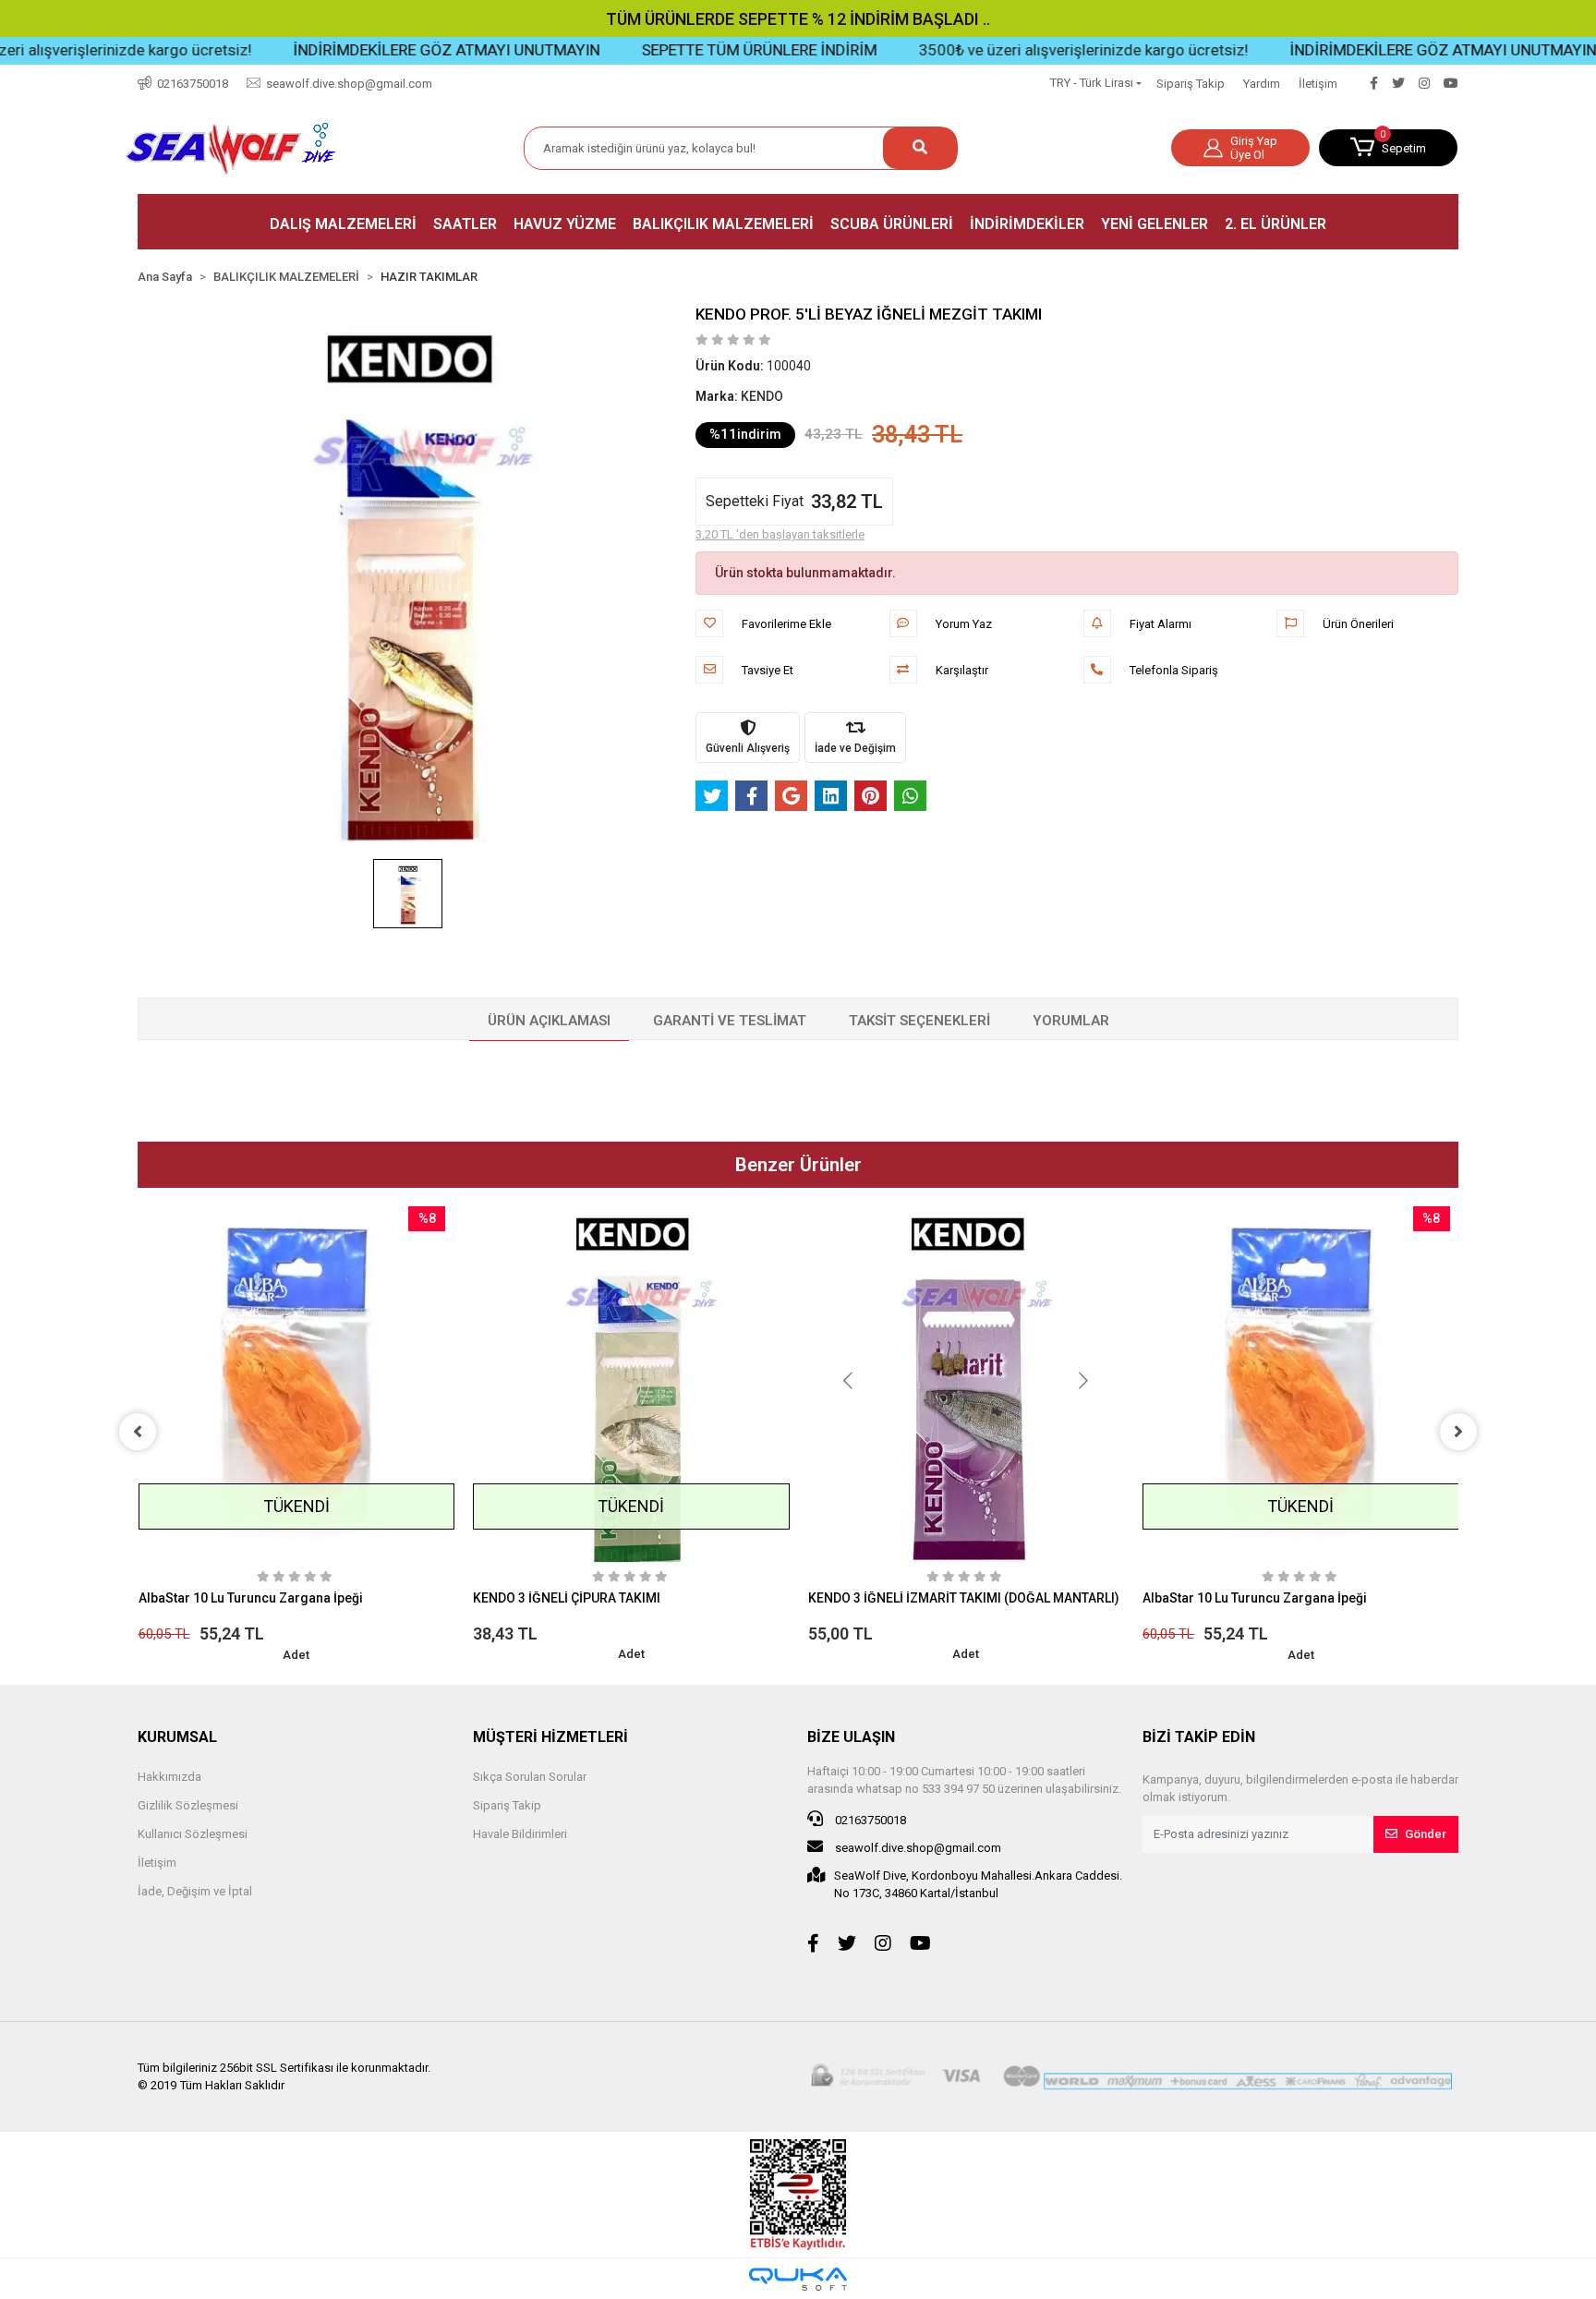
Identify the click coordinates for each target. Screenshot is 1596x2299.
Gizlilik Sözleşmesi (188, 1805)
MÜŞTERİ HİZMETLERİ (550, 1737)
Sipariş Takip (1191, 84)
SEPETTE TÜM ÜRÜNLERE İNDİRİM (676, 50)
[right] (1458, 1432)
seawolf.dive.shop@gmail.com (917, 1848)
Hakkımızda (169, 1777)
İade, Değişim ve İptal (195, 1891)
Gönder (1426, 1834)
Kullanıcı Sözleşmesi (193, 1834)
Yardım (1262, 84)
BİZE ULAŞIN (851, 1737)
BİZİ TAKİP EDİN (1199, 1737)
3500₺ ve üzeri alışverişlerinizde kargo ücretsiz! (1000, 50)
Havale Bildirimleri (520, 1834)
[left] (138, 1432)
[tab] (549, 1022)
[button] (1388, 148)
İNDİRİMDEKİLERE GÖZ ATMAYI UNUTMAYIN (363, 50)
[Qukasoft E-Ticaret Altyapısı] (798, 2279)
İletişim (1318, 84)
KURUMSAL (177, 1737)
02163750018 (869, 1820)
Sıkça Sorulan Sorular (530, 1777)
